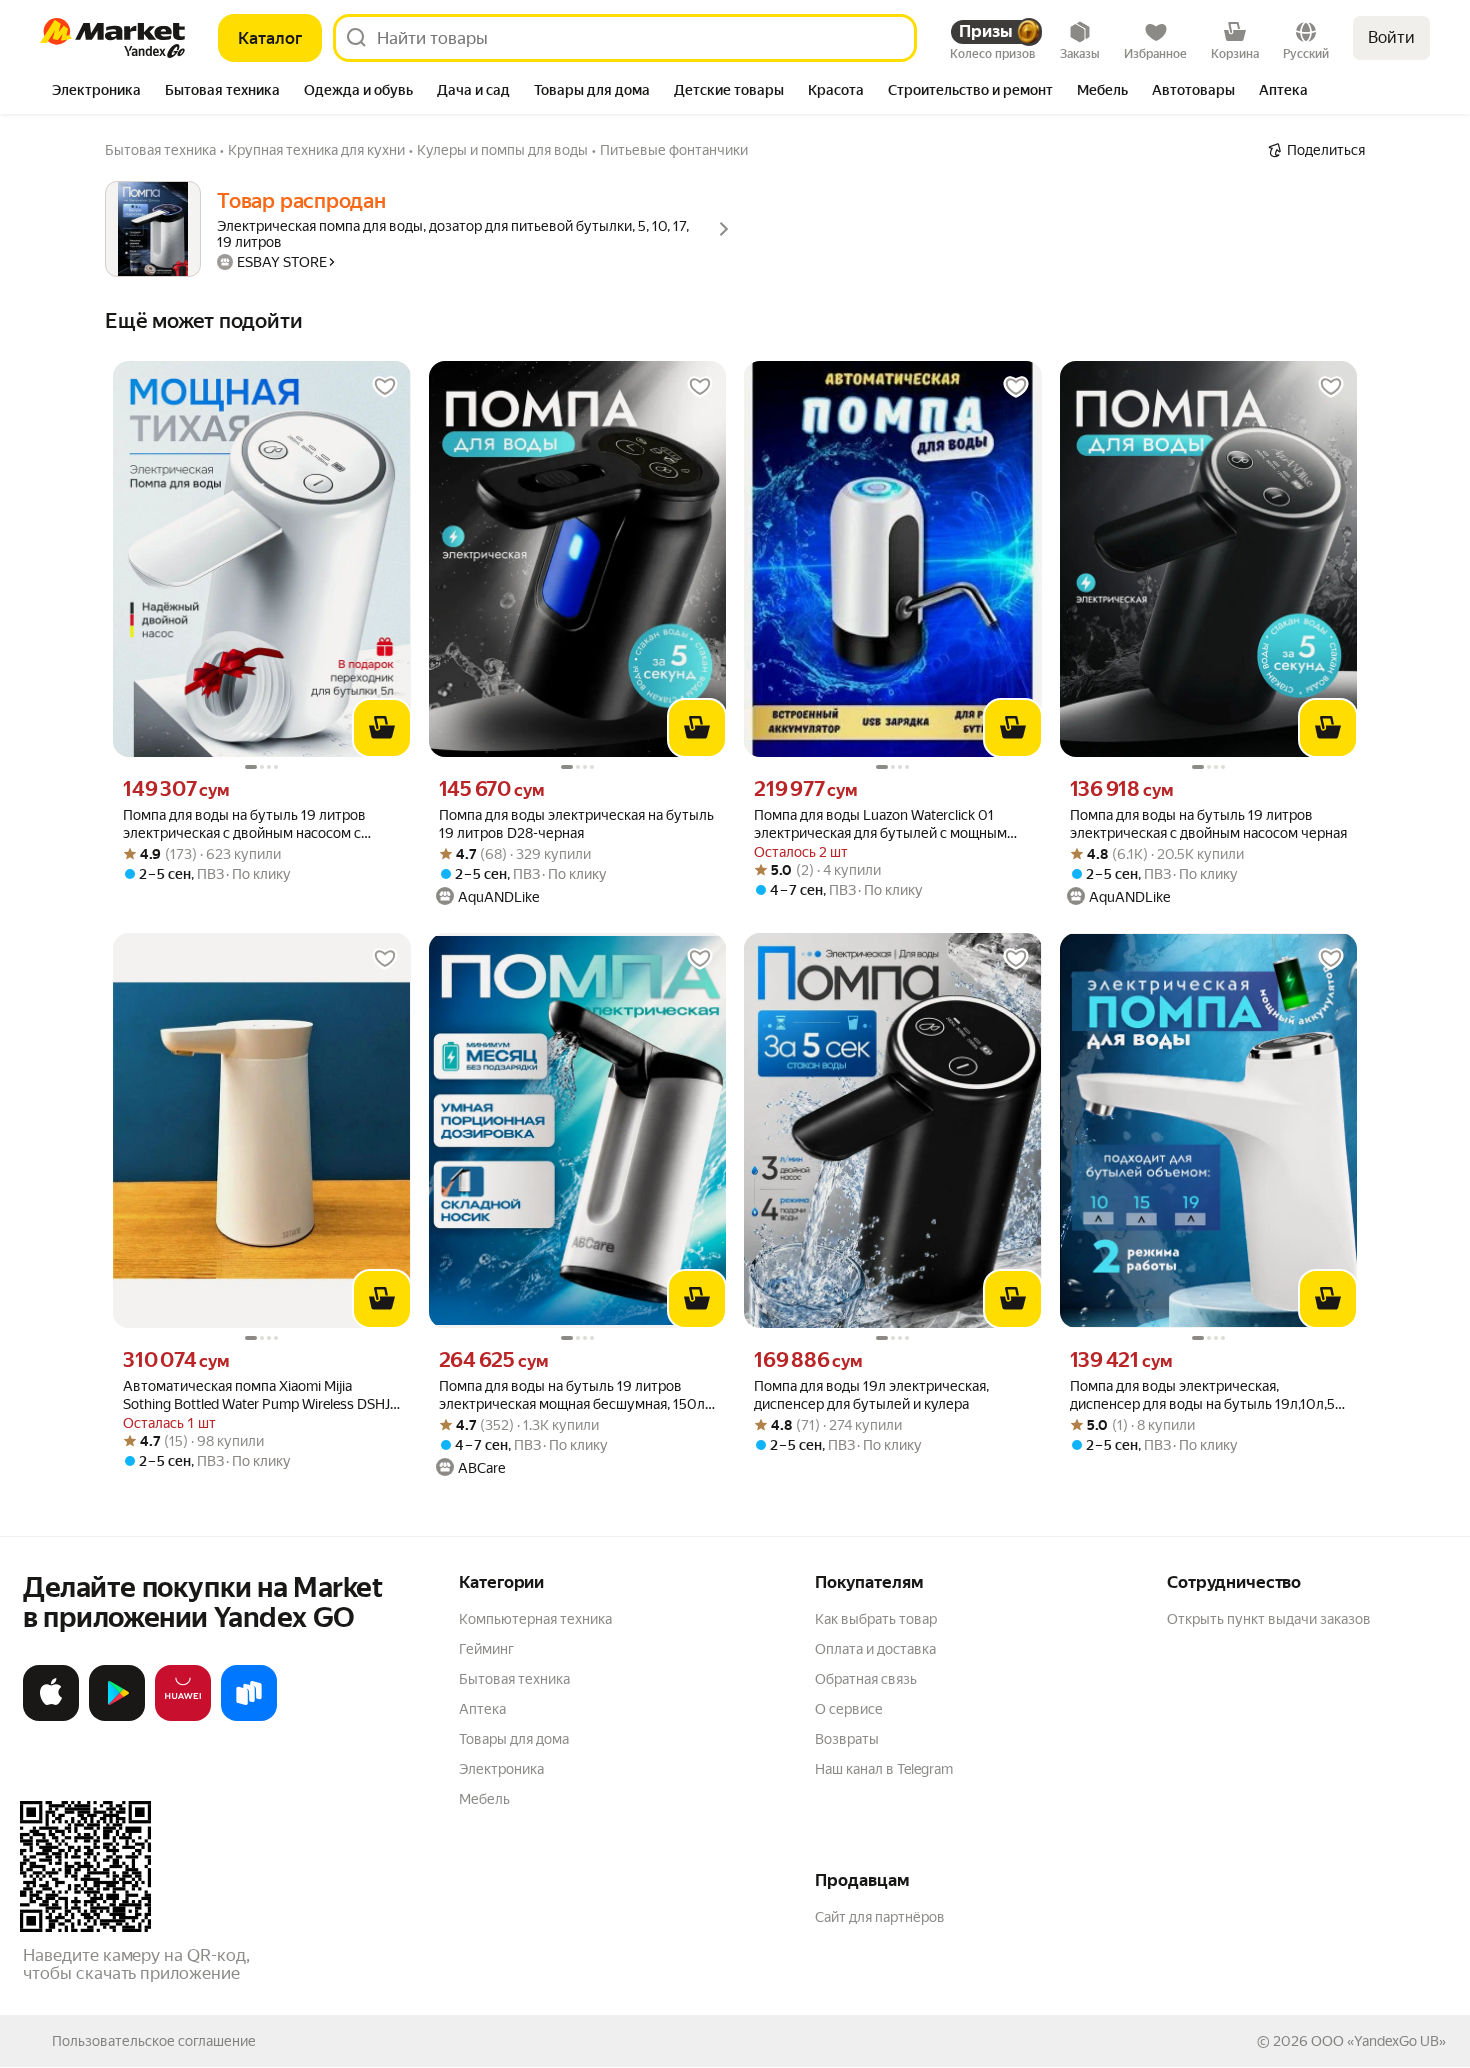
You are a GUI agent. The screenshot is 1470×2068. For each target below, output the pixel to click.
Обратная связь (866, 1679)
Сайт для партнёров (880, 1917)
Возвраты (847, 1739)
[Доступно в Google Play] (117, 1717)
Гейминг (486, 1649)
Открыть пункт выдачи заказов (1269, 1619)
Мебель (484, 1799)
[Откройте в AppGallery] (183, 1717)
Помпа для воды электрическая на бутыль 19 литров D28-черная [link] (576, 824)
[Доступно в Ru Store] (249, 1717)
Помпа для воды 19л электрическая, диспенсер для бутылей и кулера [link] (871, 1395)
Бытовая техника (514, 1679)
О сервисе (849, 1709)
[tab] (96, 92)
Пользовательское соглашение (154, 2041)
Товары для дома (514, 1739)
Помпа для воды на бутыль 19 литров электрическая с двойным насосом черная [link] (1208, 824)
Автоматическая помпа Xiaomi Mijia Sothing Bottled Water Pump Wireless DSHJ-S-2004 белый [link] (259, 1395)
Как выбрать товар (876, 1619)
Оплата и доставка (875, 1649)
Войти (1391, 37)
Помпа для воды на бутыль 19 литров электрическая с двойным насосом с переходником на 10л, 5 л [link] (244, 824)
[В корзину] (382, 728)
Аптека (482, 1709)
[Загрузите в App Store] (51, 1717)
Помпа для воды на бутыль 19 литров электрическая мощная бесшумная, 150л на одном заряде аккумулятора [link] (572, 1395)
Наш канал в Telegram (884, 1769)
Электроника (501, 1769)
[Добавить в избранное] (385, 387)
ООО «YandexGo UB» (1378, 2041)
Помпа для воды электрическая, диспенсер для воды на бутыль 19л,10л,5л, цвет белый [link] (1208, 1395)
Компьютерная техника (535, 1619)
